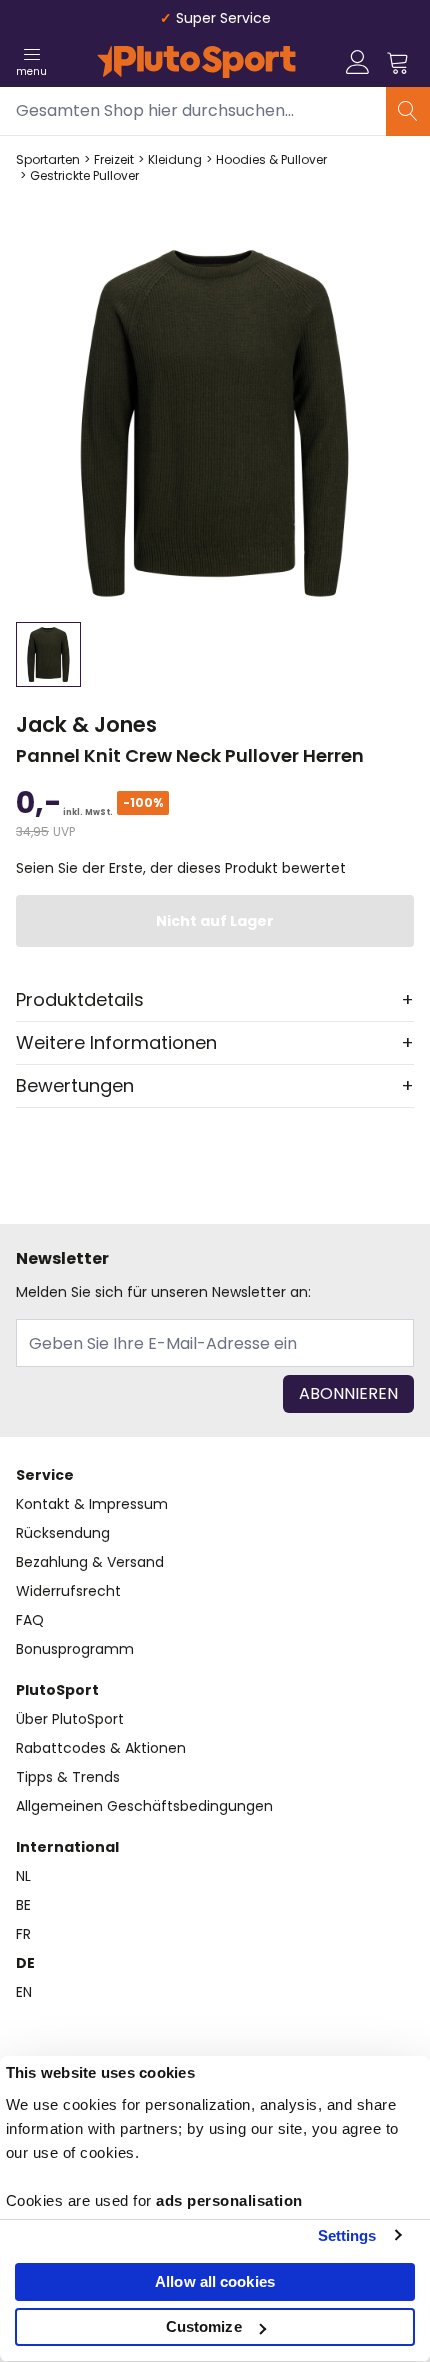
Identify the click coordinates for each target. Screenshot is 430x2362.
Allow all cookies (215, 2281)
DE (25, 1963)
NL (23, 1876)
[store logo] (196, 62)
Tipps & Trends (68, 1777)
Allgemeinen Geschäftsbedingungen (144, 1806)
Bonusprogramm (75, 1649)
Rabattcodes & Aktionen (101, 1748)
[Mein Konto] (358, 62)
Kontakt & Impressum (92, 1504)
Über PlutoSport (70, 1719)
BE (23, 1905)
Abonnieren (348, 1393)
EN (24, 1992)
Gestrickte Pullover (84, 176)
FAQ (30, 1620)
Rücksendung (63, 1533)
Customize (204, 2326)
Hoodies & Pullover (271, 160)
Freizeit (114, 160)
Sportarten (48, 160)
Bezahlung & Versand (90, 1562)
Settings (347, 2235)
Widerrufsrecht (68, 1591)
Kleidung (175, 160)
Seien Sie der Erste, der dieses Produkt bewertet (181, 868)
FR (23, 1934)
